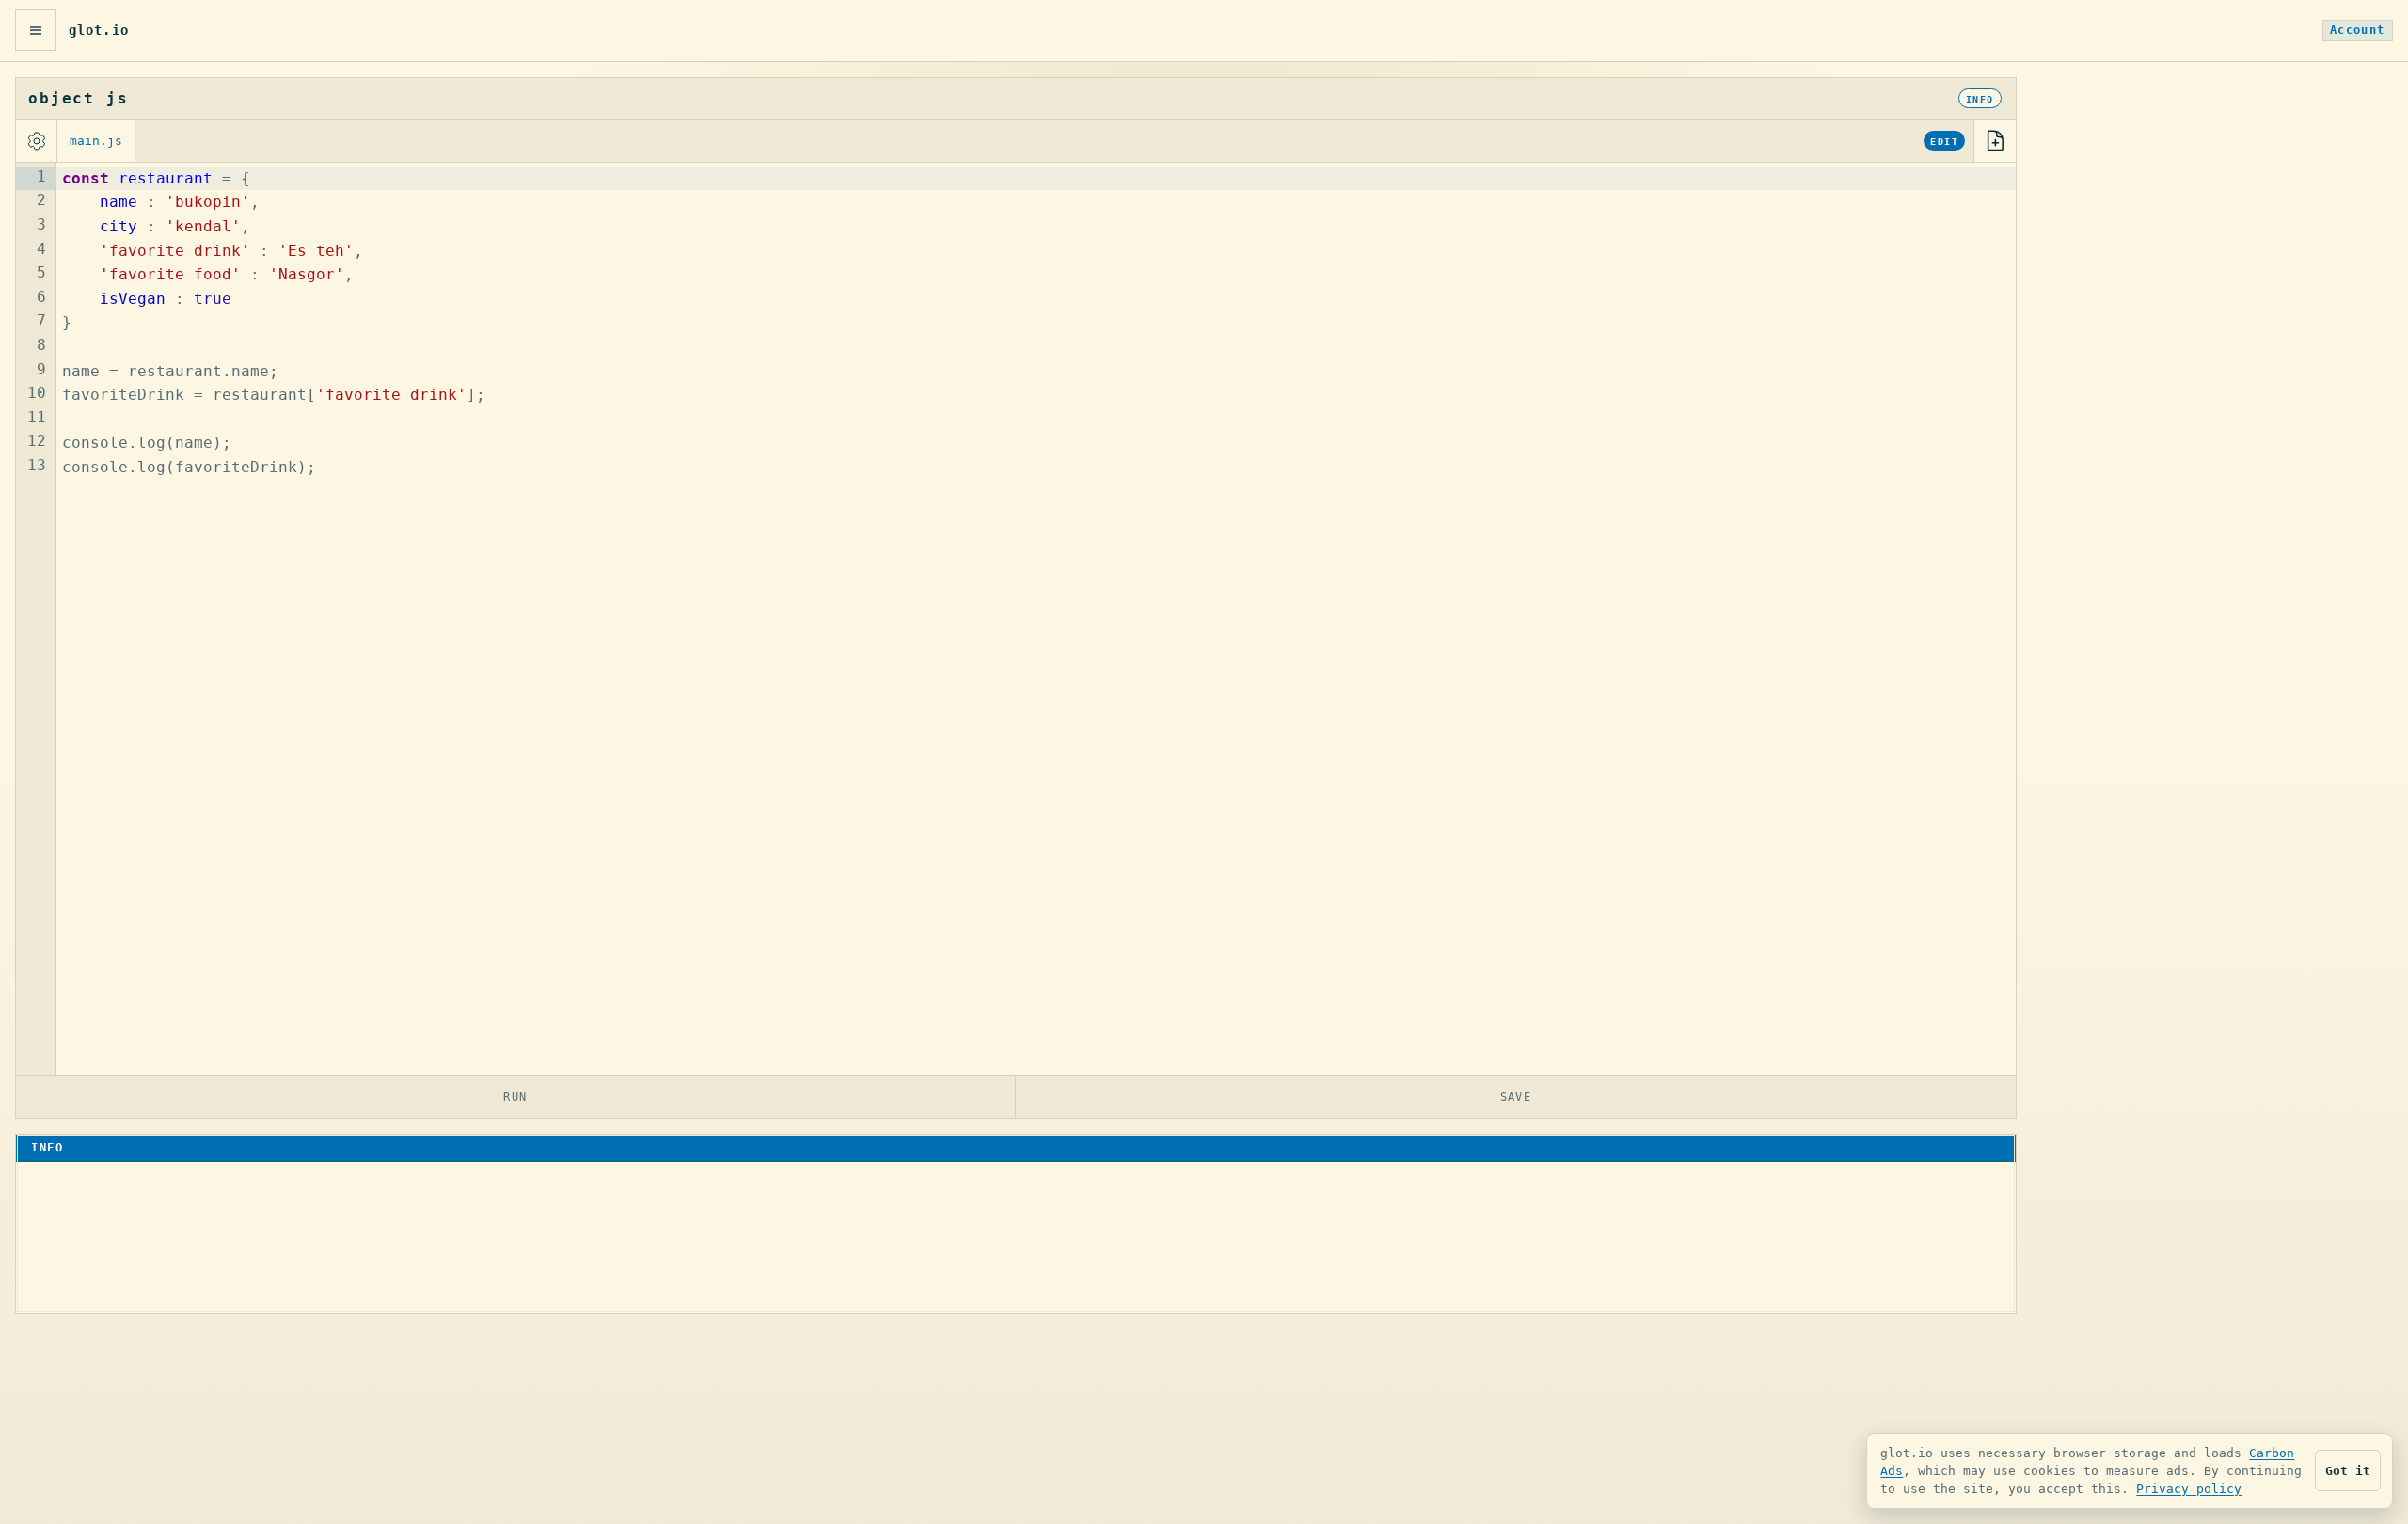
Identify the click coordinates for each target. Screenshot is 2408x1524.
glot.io (99, 30)
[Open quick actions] (36, 30)
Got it (2348, 1471)
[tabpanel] (1016, 619)
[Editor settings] (37, 141)
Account (2358, 30)
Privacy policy (2189, 1489)
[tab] (96, 141)
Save (1516, 1096)
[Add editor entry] (1995, 141)
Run (515, 1096)
